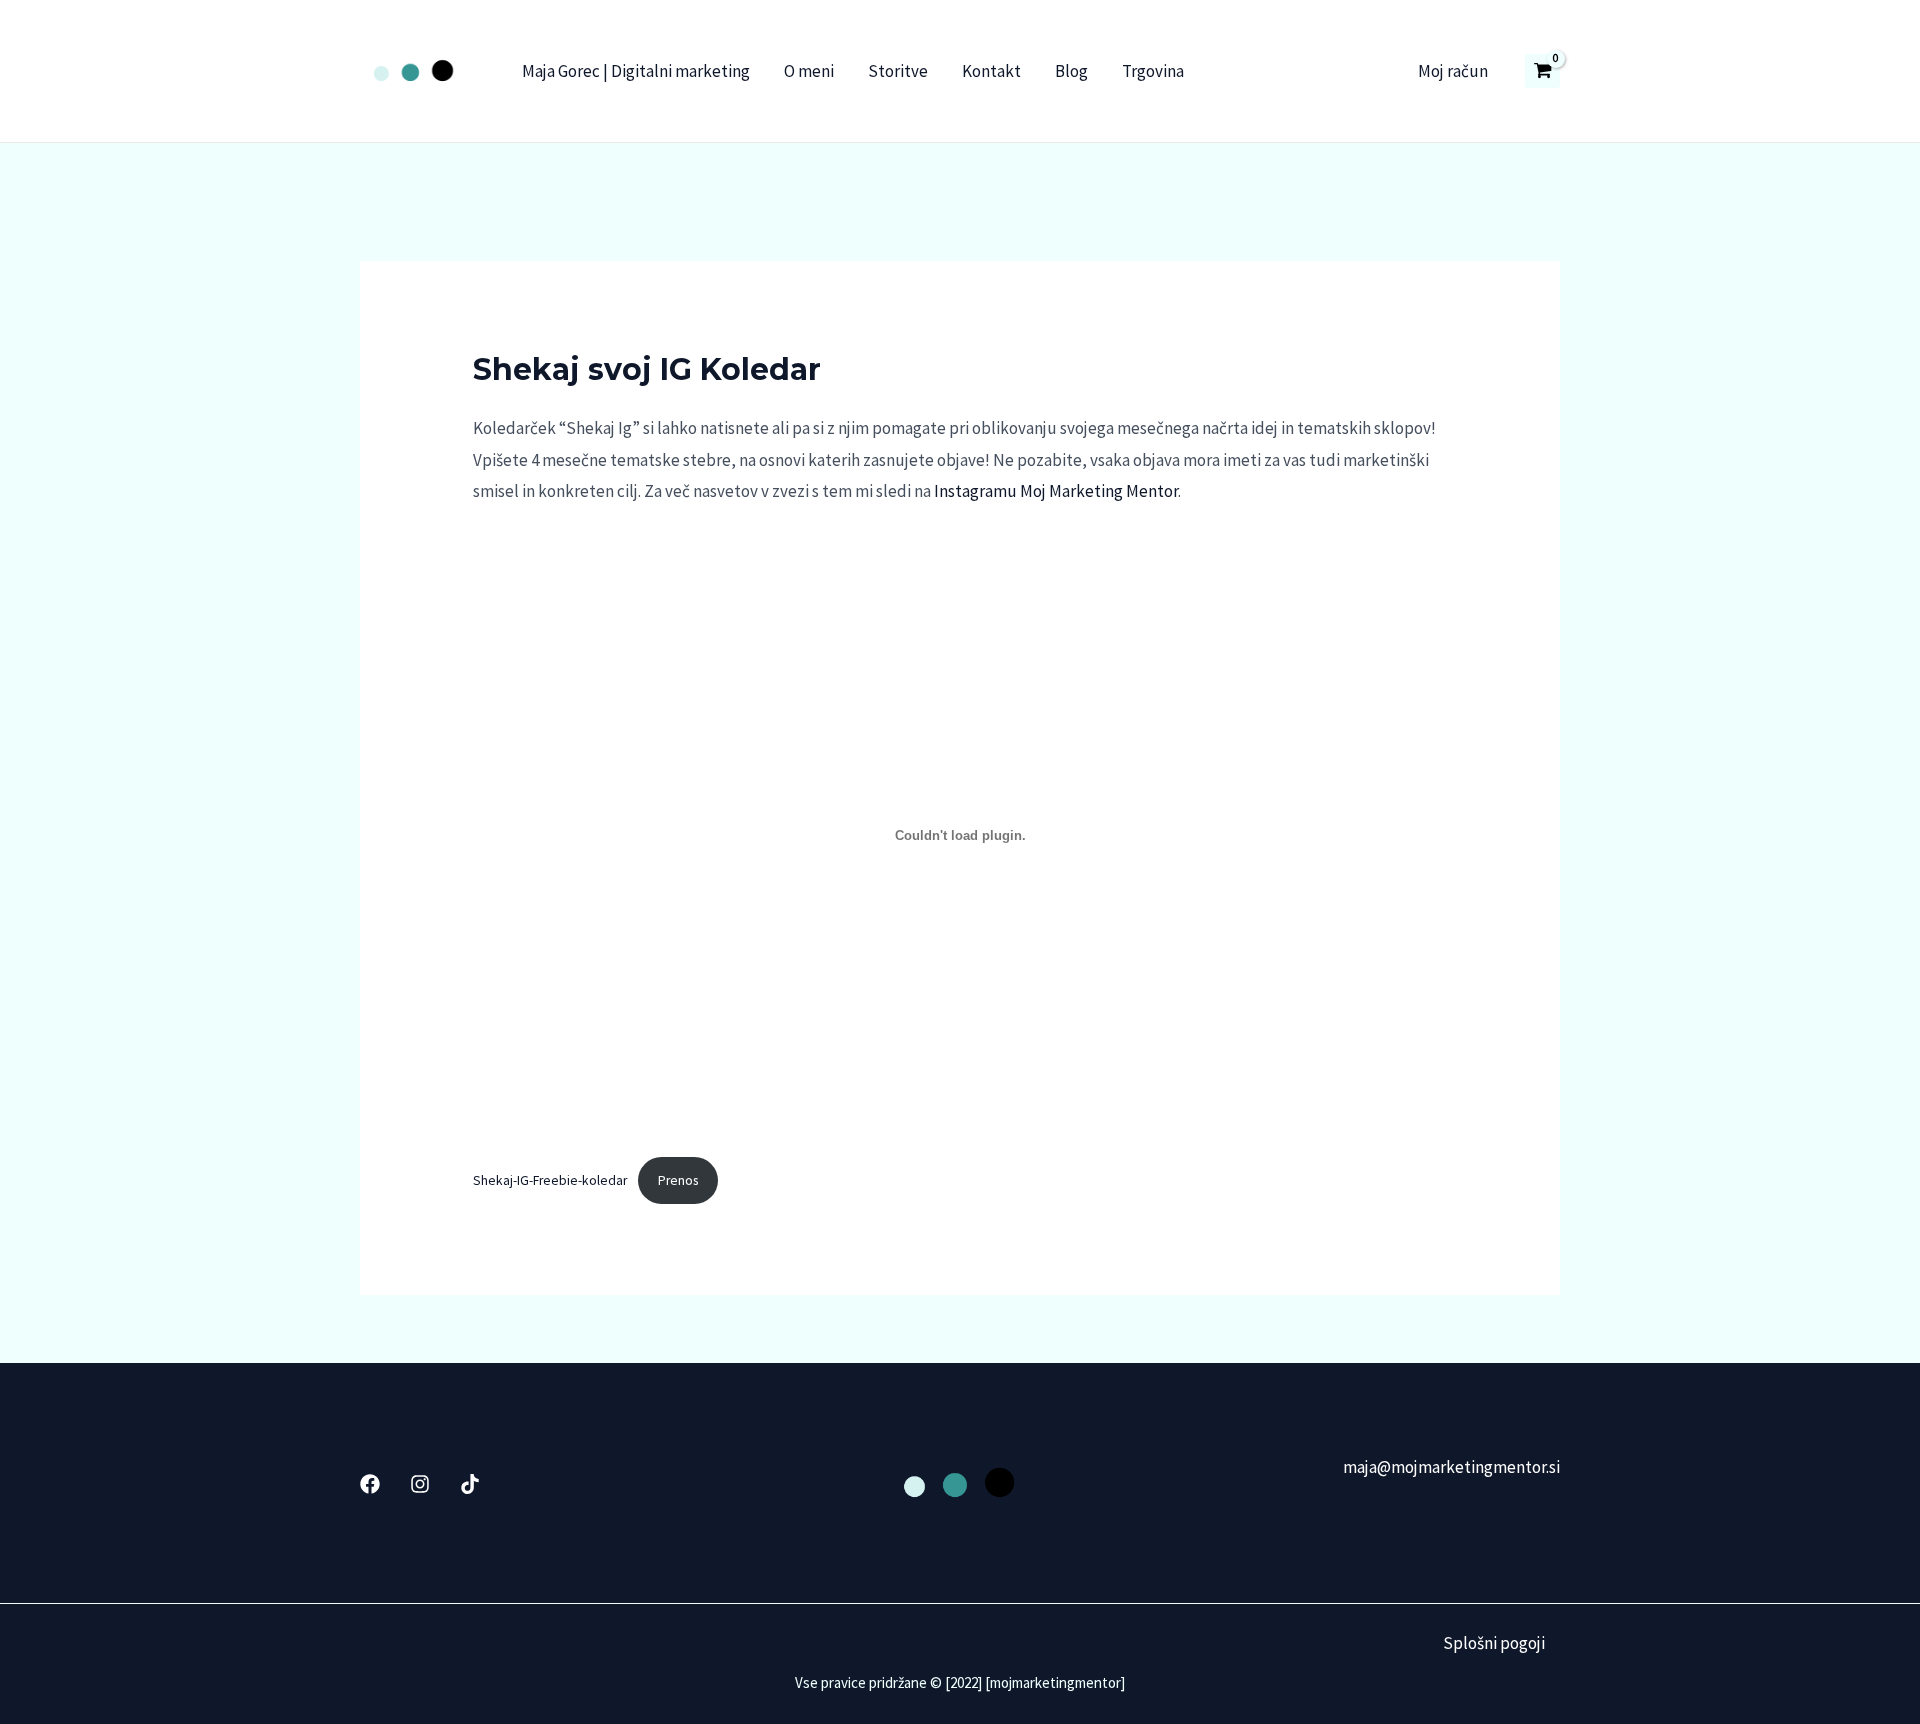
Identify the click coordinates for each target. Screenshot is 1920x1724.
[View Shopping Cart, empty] (1542, 71)
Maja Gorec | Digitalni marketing (636, 71)
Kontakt (991, 71)
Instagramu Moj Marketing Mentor (1056, 491)
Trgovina (1153, 71)
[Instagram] (420, 1484)
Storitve (898, 71)
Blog (1071, 71)
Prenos (678, 1180)
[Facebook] (370, 1484)
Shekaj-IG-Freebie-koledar (550, 1180)
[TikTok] (470, 1484)
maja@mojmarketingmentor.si (1451, 1467)
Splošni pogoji (1494, 1643)
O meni (809, 71)
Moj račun (1453, 71)
